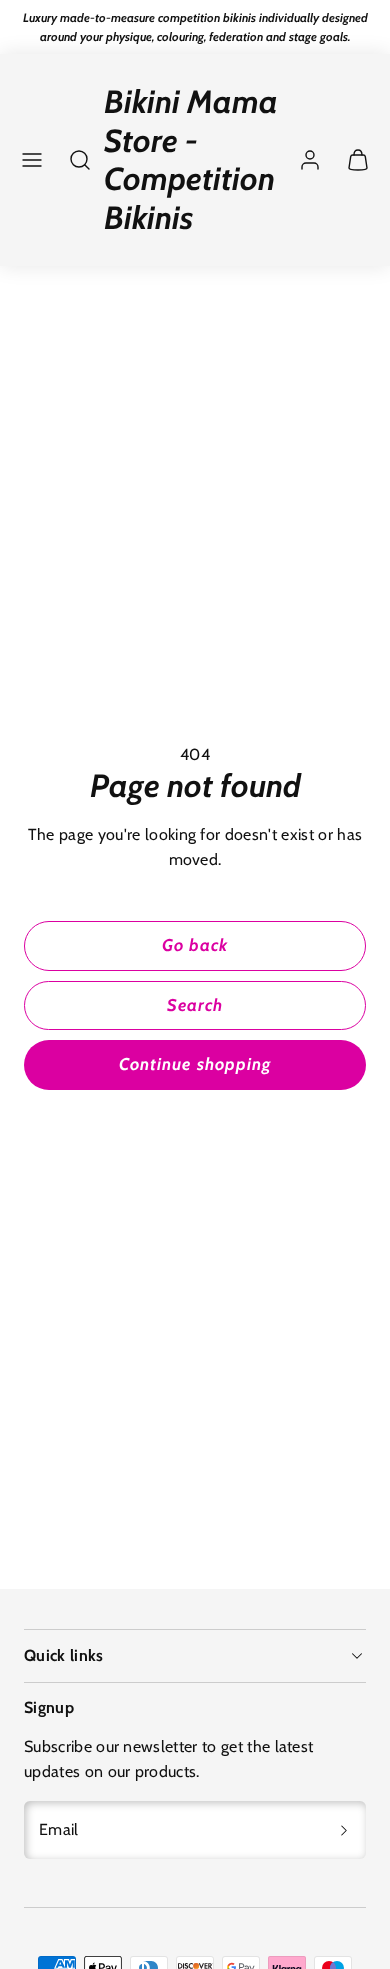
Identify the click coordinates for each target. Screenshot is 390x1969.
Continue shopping (194, 1064)
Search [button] (195, 1005)
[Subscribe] (344, 1830)
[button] (32, 160)
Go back (195, 945)
